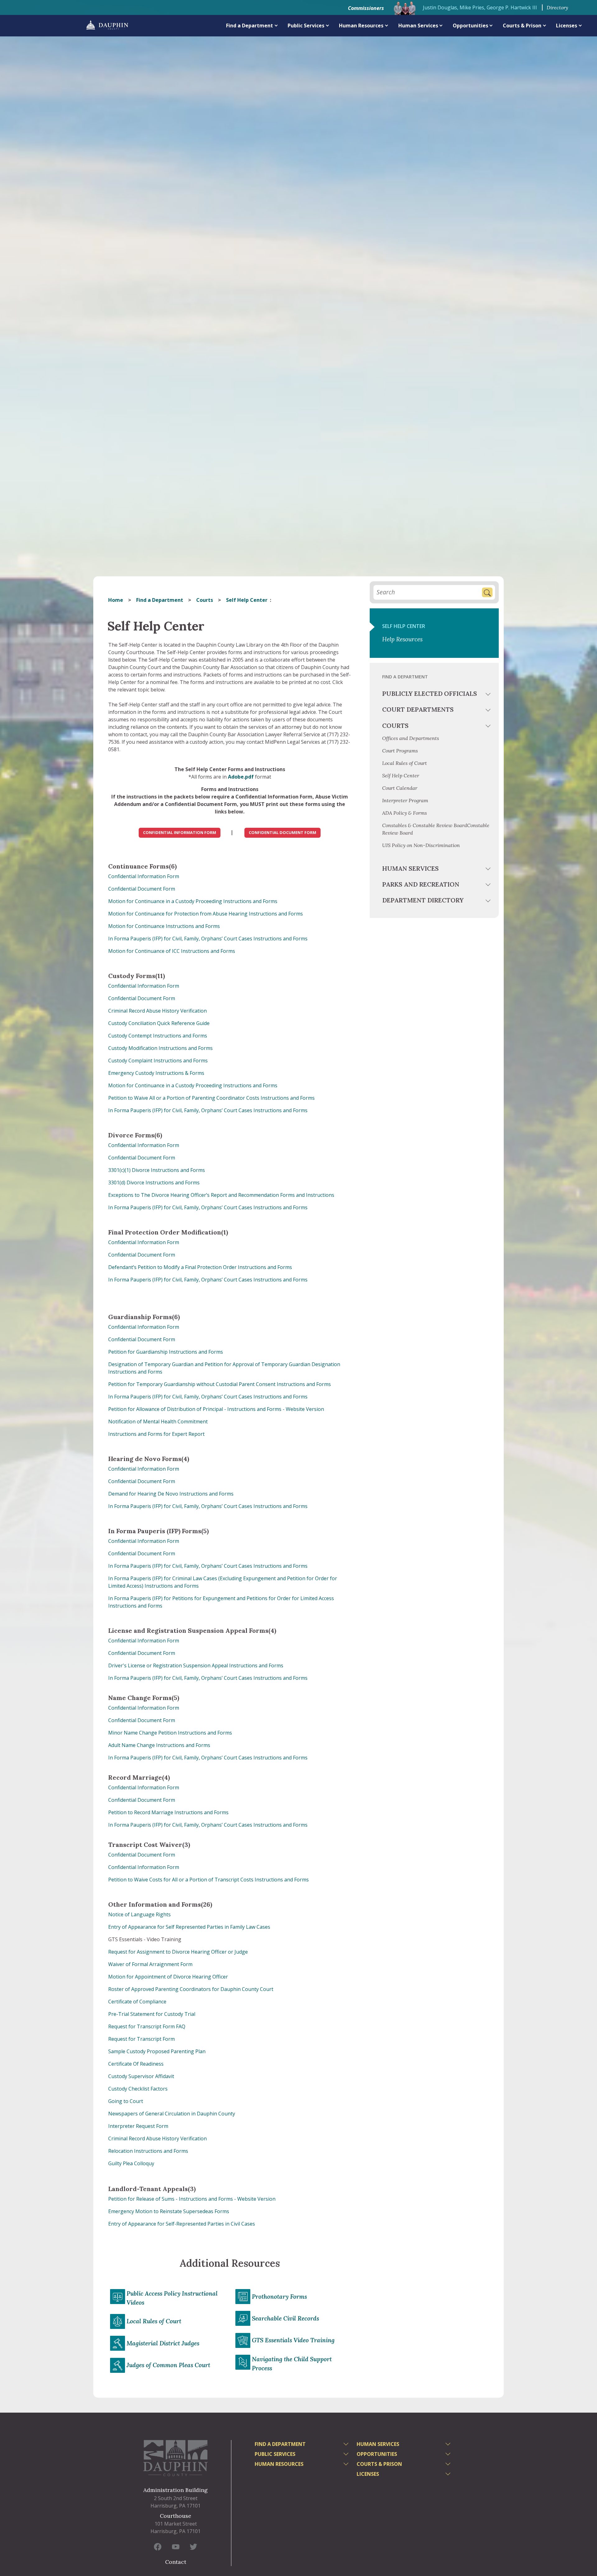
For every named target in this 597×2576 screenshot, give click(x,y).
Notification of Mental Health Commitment (158, 1421)
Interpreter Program (405, 800)
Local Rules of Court (154, 2321)
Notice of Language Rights (139, 1914)
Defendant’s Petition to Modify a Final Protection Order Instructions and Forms (200, 1267)
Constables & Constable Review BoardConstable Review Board (436, 829)
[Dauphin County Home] (176, 2458)
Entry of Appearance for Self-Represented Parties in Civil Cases (182, 2224)
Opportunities (470, 26)
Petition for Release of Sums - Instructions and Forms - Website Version (192, 2199)
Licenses (567, 26)
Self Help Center (404, 626)
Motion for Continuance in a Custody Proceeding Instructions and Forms (193, 901)
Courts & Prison (522, 26)
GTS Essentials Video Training (293, 2340)
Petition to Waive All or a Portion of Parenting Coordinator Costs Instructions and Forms (211, 1098)
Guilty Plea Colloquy (131, 2163)
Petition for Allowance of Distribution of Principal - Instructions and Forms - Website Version (216, 1409)
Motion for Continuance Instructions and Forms (164, 926)
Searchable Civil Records (285, 2318)
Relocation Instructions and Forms (148, 2151)
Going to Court (126, 2101)
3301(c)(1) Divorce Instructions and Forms (157, 1170)
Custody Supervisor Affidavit (141, 2076)
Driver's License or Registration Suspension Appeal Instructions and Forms (196, 1665)
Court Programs (400, 751)
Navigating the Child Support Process (292, 2364)
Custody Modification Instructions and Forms (160, 1048)
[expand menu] (276, 25)
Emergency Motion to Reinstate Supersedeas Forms (169, 2211)
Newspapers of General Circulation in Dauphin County (172, 2114)
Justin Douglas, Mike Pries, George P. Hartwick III (480, 7)
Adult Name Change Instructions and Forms (159, 1745)
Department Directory (423, 900)
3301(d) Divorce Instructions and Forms (154, 1183)
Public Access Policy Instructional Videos (172, 2298)
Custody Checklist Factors (138, 2089)
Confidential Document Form (142, 889)
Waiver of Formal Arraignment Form (150, 1964)
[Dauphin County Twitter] (193, 2546)
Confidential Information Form (144, 876)
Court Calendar (400, 788)
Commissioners (366, 8)
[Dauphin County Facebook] (158, 2546)
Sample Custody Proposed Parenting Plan (157, 2051)
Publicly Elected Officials (430, 693)
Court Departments (418, 709)
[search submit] (487, 592)
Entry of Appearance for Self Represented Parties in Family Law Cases (189, 1927)
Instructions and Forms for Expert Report (156, 1434)
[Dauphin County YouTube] (176, 2546)
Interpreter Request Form (138, 2126)
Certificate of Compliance (137, 2002)
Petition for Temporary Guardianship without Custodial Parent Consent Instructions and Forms (220, 1384)
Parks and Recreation (421, 884)
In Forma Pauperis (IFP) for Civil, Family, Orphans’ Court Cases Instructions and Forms (208, 939)
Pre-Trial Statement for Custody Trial (152, 2014)
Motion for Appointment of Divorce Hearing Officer (168, 1977)
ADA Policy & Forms (405, 813)
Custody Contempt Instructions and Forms (158, 1036)
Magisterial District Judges (163, 2343)
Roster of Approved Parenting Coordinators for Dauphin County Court (191, 1989)
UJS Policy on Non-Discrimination (421, 845)
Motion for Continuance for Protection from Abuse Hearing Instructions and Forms (206, 914)
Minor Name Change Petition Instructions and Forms (170, 1733)
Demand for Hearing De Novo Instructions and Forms (171, 1494)
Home (116, 600)
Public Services (306, 26)
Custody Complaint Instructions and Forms (158, 1061)
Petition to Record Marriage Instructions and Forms (168, 1812)
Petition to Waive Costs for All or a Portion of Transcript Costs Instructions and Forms (208, 1880)
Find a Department (250, 26)
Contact (176, 2562)
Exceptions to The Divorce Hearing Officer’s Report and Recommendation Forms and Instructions (221, 1195)
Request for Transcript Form (141, 2039)
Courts (205, 600)
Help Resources (402, 639)
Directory (557, 7)
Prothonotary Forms (279, 2297)
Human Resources (361, 26)
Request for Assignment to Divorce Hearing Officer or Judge (178, 1952)
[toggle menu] (489, 695)
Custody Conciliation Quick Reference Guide (159, 1023)
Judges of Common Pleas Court (168, 2365)
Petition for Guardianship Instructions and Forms (166, 1352)
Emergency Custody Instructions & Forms (156, 1073)
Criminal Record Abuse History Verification (157, 1011)
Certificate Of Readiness (136, 2064)
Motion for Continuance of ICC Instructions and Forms (172, 951)
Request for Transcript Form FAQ (147, 2026)
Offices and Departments (411, 738)
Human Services (418, 26)
